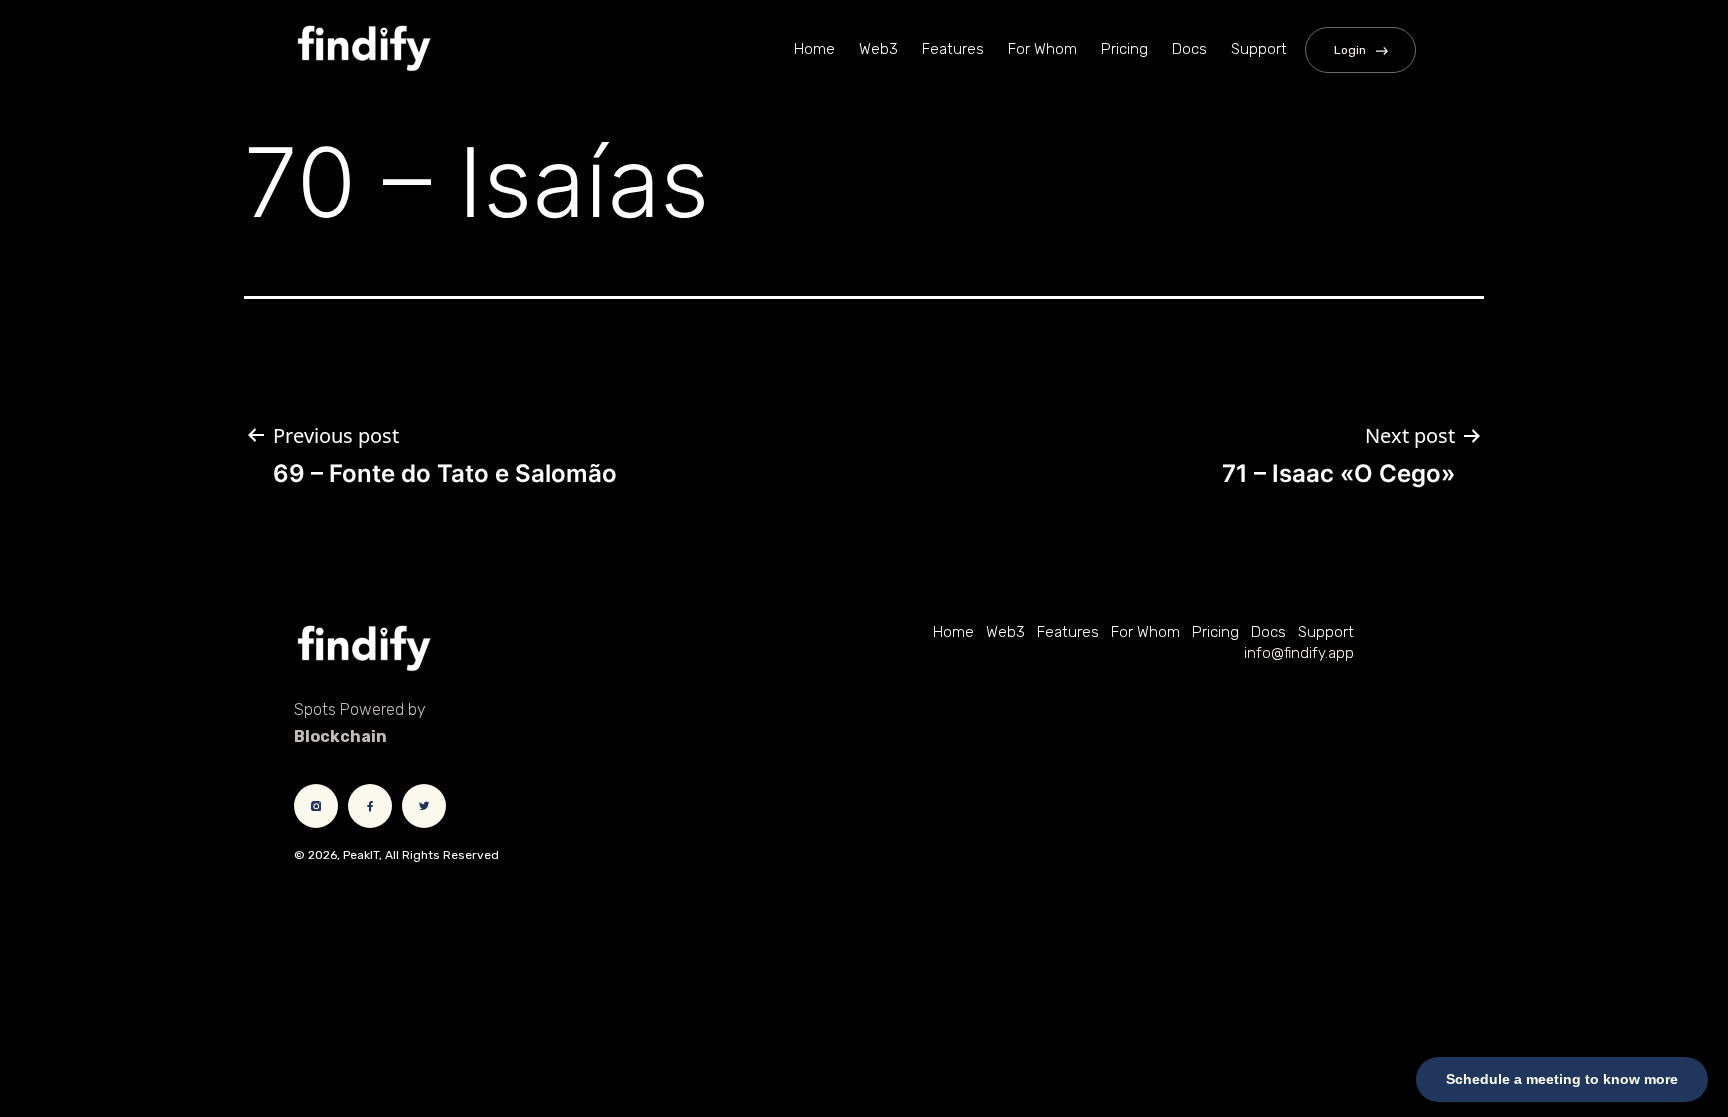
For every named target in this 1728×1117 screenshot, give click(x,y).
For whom (1042, 49)
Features (953, 49)
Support (1259, 49)
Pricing (1124, 49)
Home (814, 49)
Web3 (878, 49)
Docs (1189, 49)
